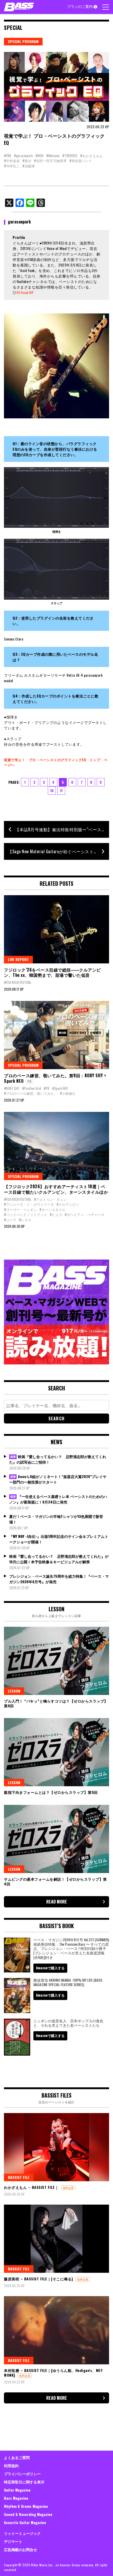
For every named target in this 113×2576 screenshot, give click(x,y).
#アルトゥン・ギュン (50, 1199)
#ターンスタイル (52, 1209)
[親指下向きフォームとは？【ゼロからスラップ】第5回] (56, 1752)
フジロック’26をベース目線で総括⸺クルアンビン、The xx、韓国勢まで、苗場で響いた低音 (52, 972)
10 (52, 790)
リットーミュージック (22, 2533)
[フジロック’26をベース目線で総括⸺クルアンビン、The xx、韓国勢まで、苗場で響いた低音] (56, 929)
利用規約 (11, 2465)
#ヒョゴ (56, 1214)
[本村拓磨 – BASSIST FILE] (56, 2330)
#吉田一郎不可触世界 (50, 161)
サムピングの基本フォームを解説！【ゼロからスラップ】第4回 (55, 1881)
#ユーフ (10, 1220)
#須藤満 (29, 166)
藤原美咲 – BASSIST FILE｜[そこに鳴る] (38, 2279)
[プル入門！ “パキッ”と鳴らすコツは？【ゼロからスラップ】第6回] (56, 1661)
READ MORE (57, 1902)
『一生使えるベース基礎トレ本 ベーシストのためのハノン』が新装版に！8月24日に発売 (58, 1499)
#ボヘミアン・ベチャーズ (84, 1214)
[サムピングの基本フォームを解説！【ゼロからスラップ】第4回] (56, 1839)
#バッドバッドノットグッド (25, 1214)
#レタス (25, 1220)
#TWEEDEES (70, 156)
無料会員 (68, 2188)
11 (61, 790)
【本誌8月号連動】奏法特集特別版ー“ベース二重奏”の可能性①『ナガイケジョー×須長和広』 (62, 829)
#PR (47, 1088)
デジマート (13, 2541)
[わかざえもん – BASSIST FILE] (56, 2147)
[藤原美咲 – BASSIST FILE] (56, 2239)
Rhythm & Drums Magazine (26, 2506)
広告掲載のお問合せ (20, 2549)
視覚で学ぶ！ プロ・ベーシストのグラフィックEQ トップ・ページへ (56, 762)
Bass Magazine (16, 2498)
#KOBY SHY (12, 1088)
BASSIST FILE (19, 2177)
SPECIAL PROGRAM (23, 41)
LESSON (14, 1691)
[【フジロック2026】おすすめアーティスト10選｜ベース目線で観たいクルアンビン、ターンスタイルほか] (56, 1146)
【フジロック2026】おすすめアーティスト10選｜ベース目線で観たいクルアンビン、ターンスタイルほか (56, 1189)
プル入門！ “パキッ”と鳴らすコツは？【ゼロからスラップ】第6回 (56, 1703)
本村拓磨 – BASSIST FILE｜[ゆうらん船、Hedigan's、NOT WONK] (53, 2373)
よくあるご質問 (17, 2457)
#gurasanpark (23, 156)
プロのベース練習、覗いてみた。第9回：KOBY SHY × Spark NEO (55, 1078)
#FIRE (8, 156)
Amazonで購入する (50, 1968)
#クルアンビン (68, 1204)
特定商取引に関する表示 (24, 2482)
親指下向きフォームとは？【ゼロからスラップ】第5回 (51, 1792)
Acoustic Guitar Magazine (25, 2522)
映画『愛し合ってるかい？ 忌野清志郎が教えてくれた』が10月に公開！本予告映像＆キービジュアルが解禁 (59, 1559)
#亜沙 (27, 161)
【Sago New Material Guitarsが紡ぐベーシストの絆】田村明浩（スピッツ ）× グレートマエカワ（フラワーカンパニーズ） (58, 851)
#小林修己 (68, 1093)
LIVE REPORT (18, 959)
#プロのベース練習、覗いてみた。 (31, 1093)
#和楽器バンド (81, 161)
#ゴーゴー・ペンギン (20, 1209)
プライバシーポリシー (22, 2474)
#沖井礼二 (12, 166)
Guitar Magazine (17, 2490)
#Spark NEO (60, 1088)
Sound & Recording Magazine (28, 2514)
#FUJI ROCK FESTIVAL (18, 982)
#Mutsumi (53, 156)
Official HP (25, 292)
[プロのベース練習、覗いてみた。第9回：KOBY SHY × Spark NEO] (56, 1035)
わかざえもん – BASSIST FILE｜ (31, 2187)
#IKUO (40, 156)
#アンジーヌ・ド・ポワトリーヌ (29, 1204)
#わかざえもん (91, 156)
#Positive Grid (32, 1088)
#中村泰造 (12, 161)
